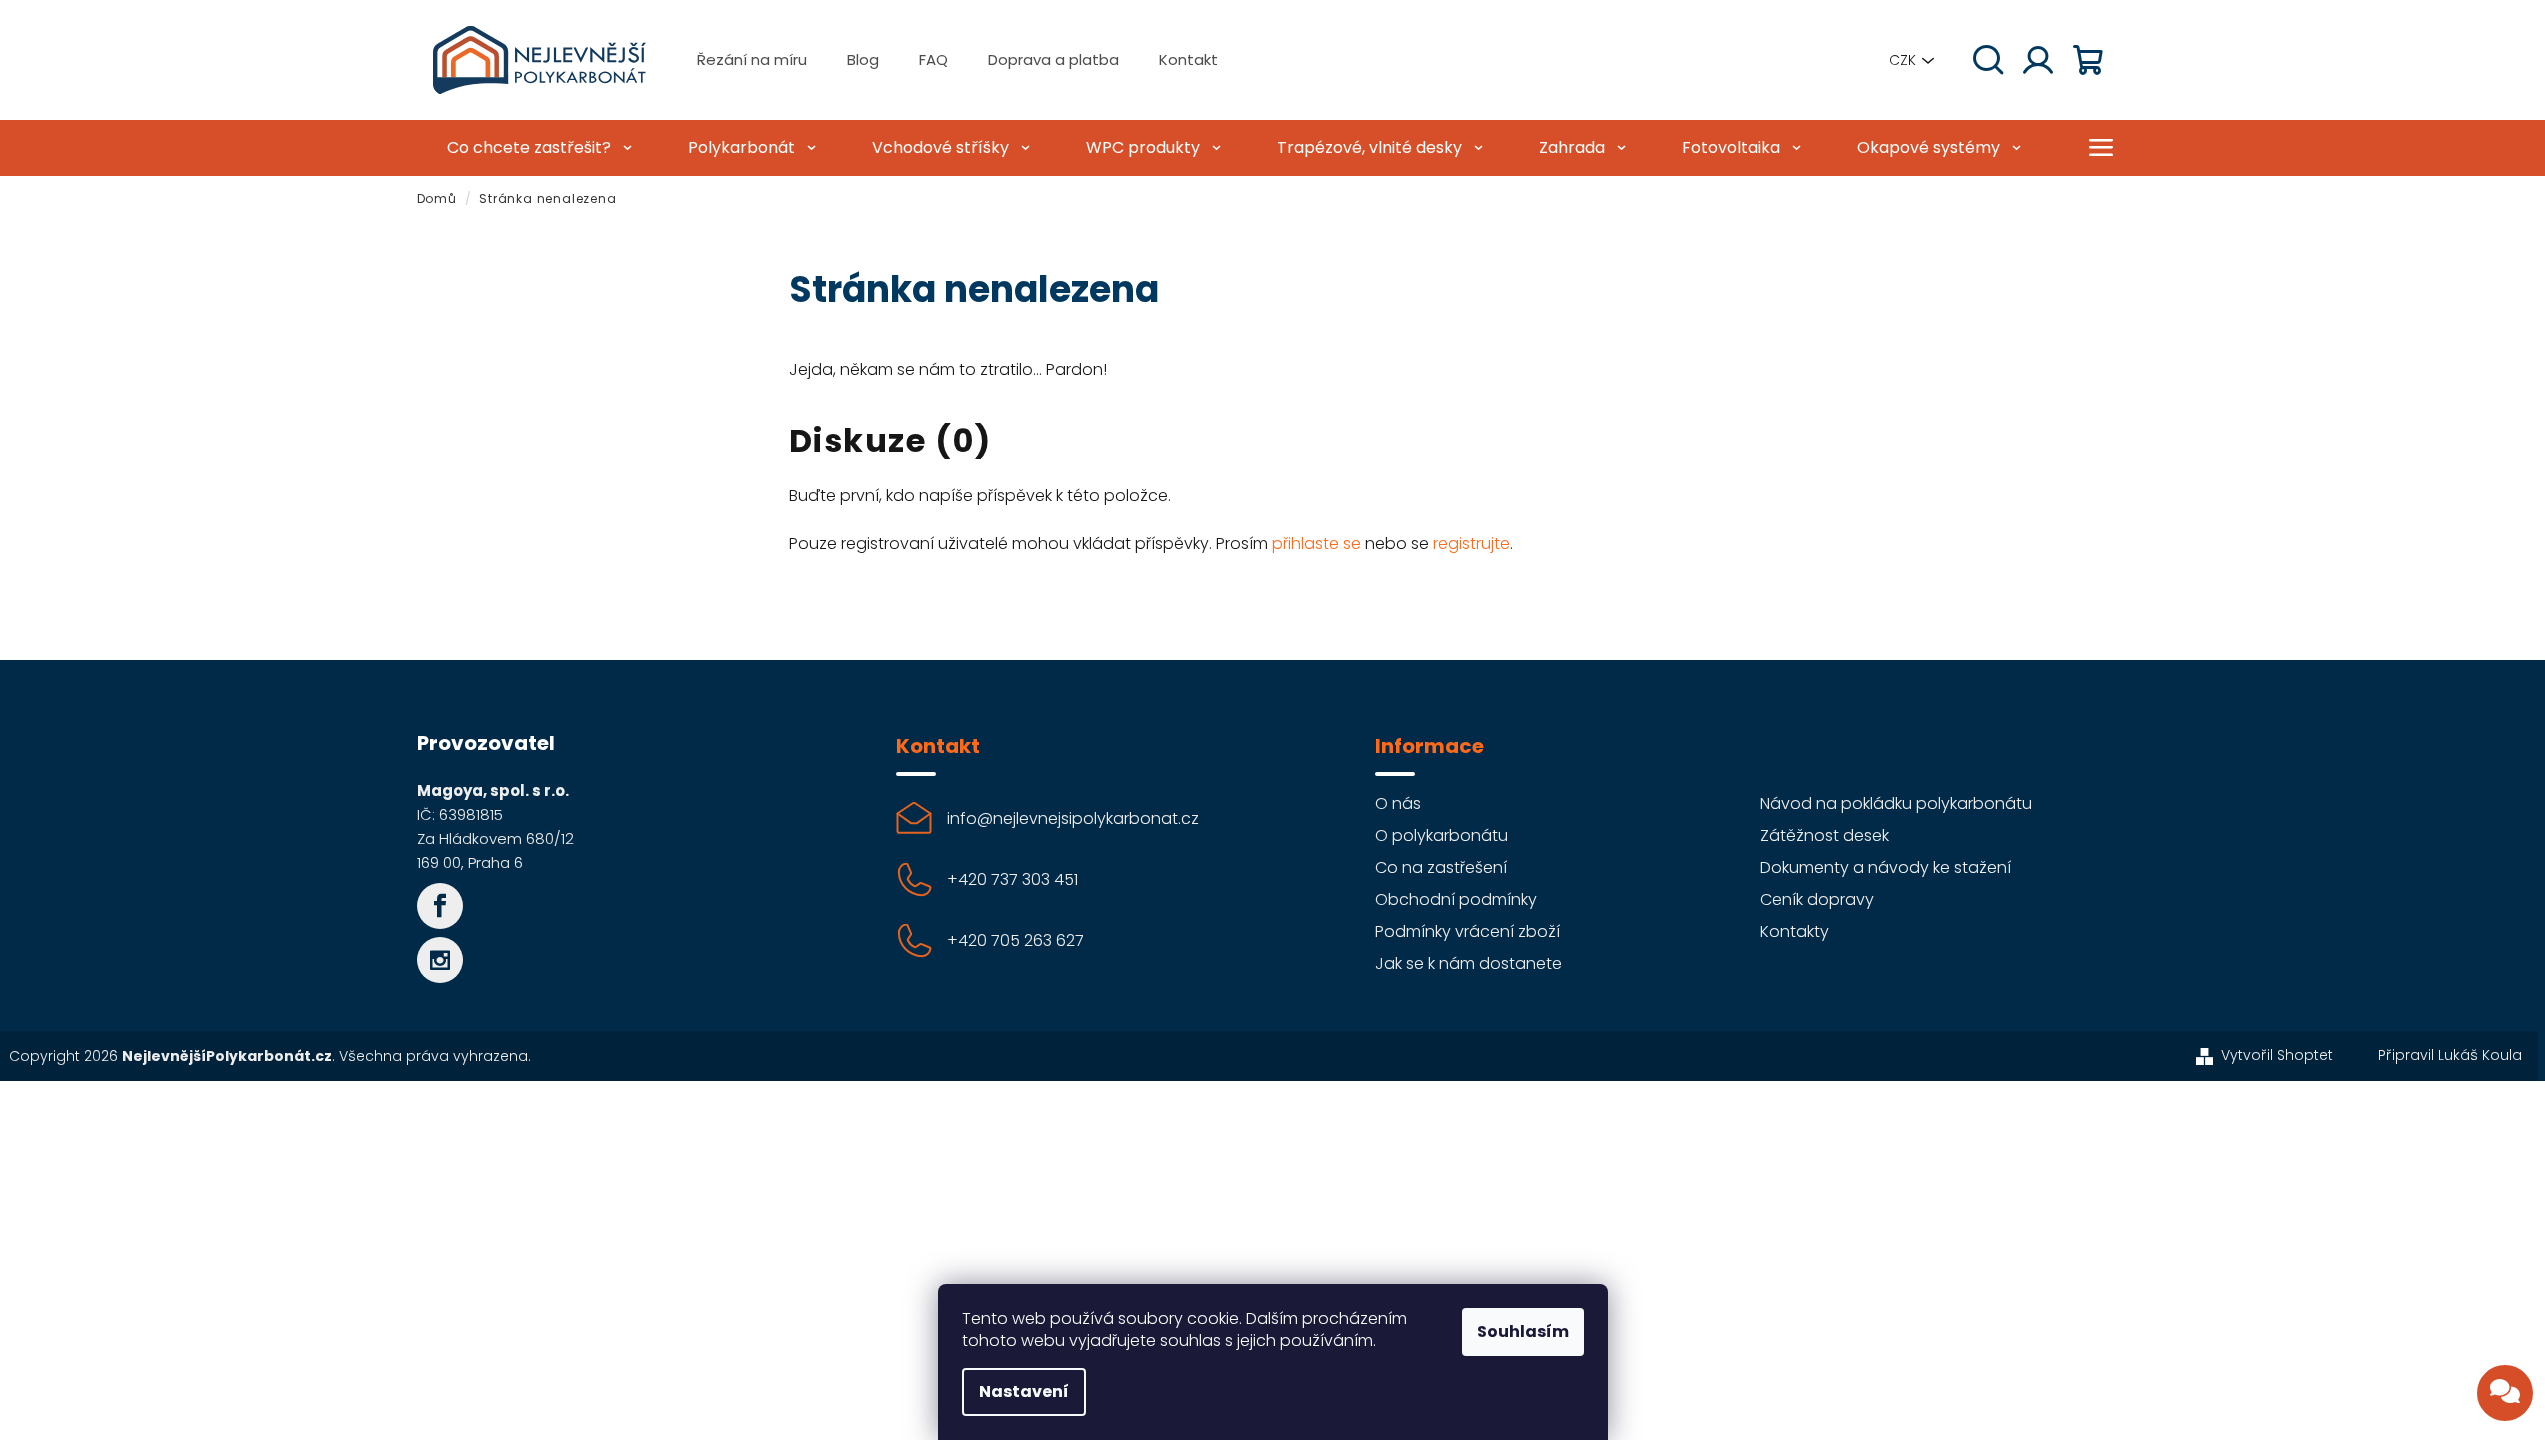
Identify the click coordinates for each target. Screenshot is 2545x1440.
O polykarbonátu (1441, 835)
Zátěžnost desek (1824, 835)
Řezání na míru (752, 59)
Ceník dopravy (1817, 899)
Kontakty (1794, 931)
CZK (1902, 60)
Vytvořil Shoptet (2277, 1055)
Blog (863, 59)
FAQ (933, 59)
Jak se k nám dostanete (1468, 963)
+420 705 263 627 (1015, 940)
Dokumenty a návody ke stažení (1885, 867)
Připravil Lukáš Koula (2450, 1055)
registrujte (1471, 543)
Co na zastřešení (1441, 867)
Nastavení (1024, 1391)
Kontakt (1188, 59)
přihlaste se (1316, 543)
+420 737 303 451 (1012, 879)
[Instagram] (440, 960)
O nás (1398, 803)
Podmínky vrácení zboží (1467, 931)
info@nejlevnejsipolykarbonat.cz (1073, 818)
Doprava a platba (1053, 59)
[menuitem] (537, 148)
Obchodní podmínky (1456, 899)
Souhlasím (1523, 1331)
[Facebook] (440, 906)
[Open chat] (2505, 1393)
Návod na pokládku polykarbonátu (1896, 803)
